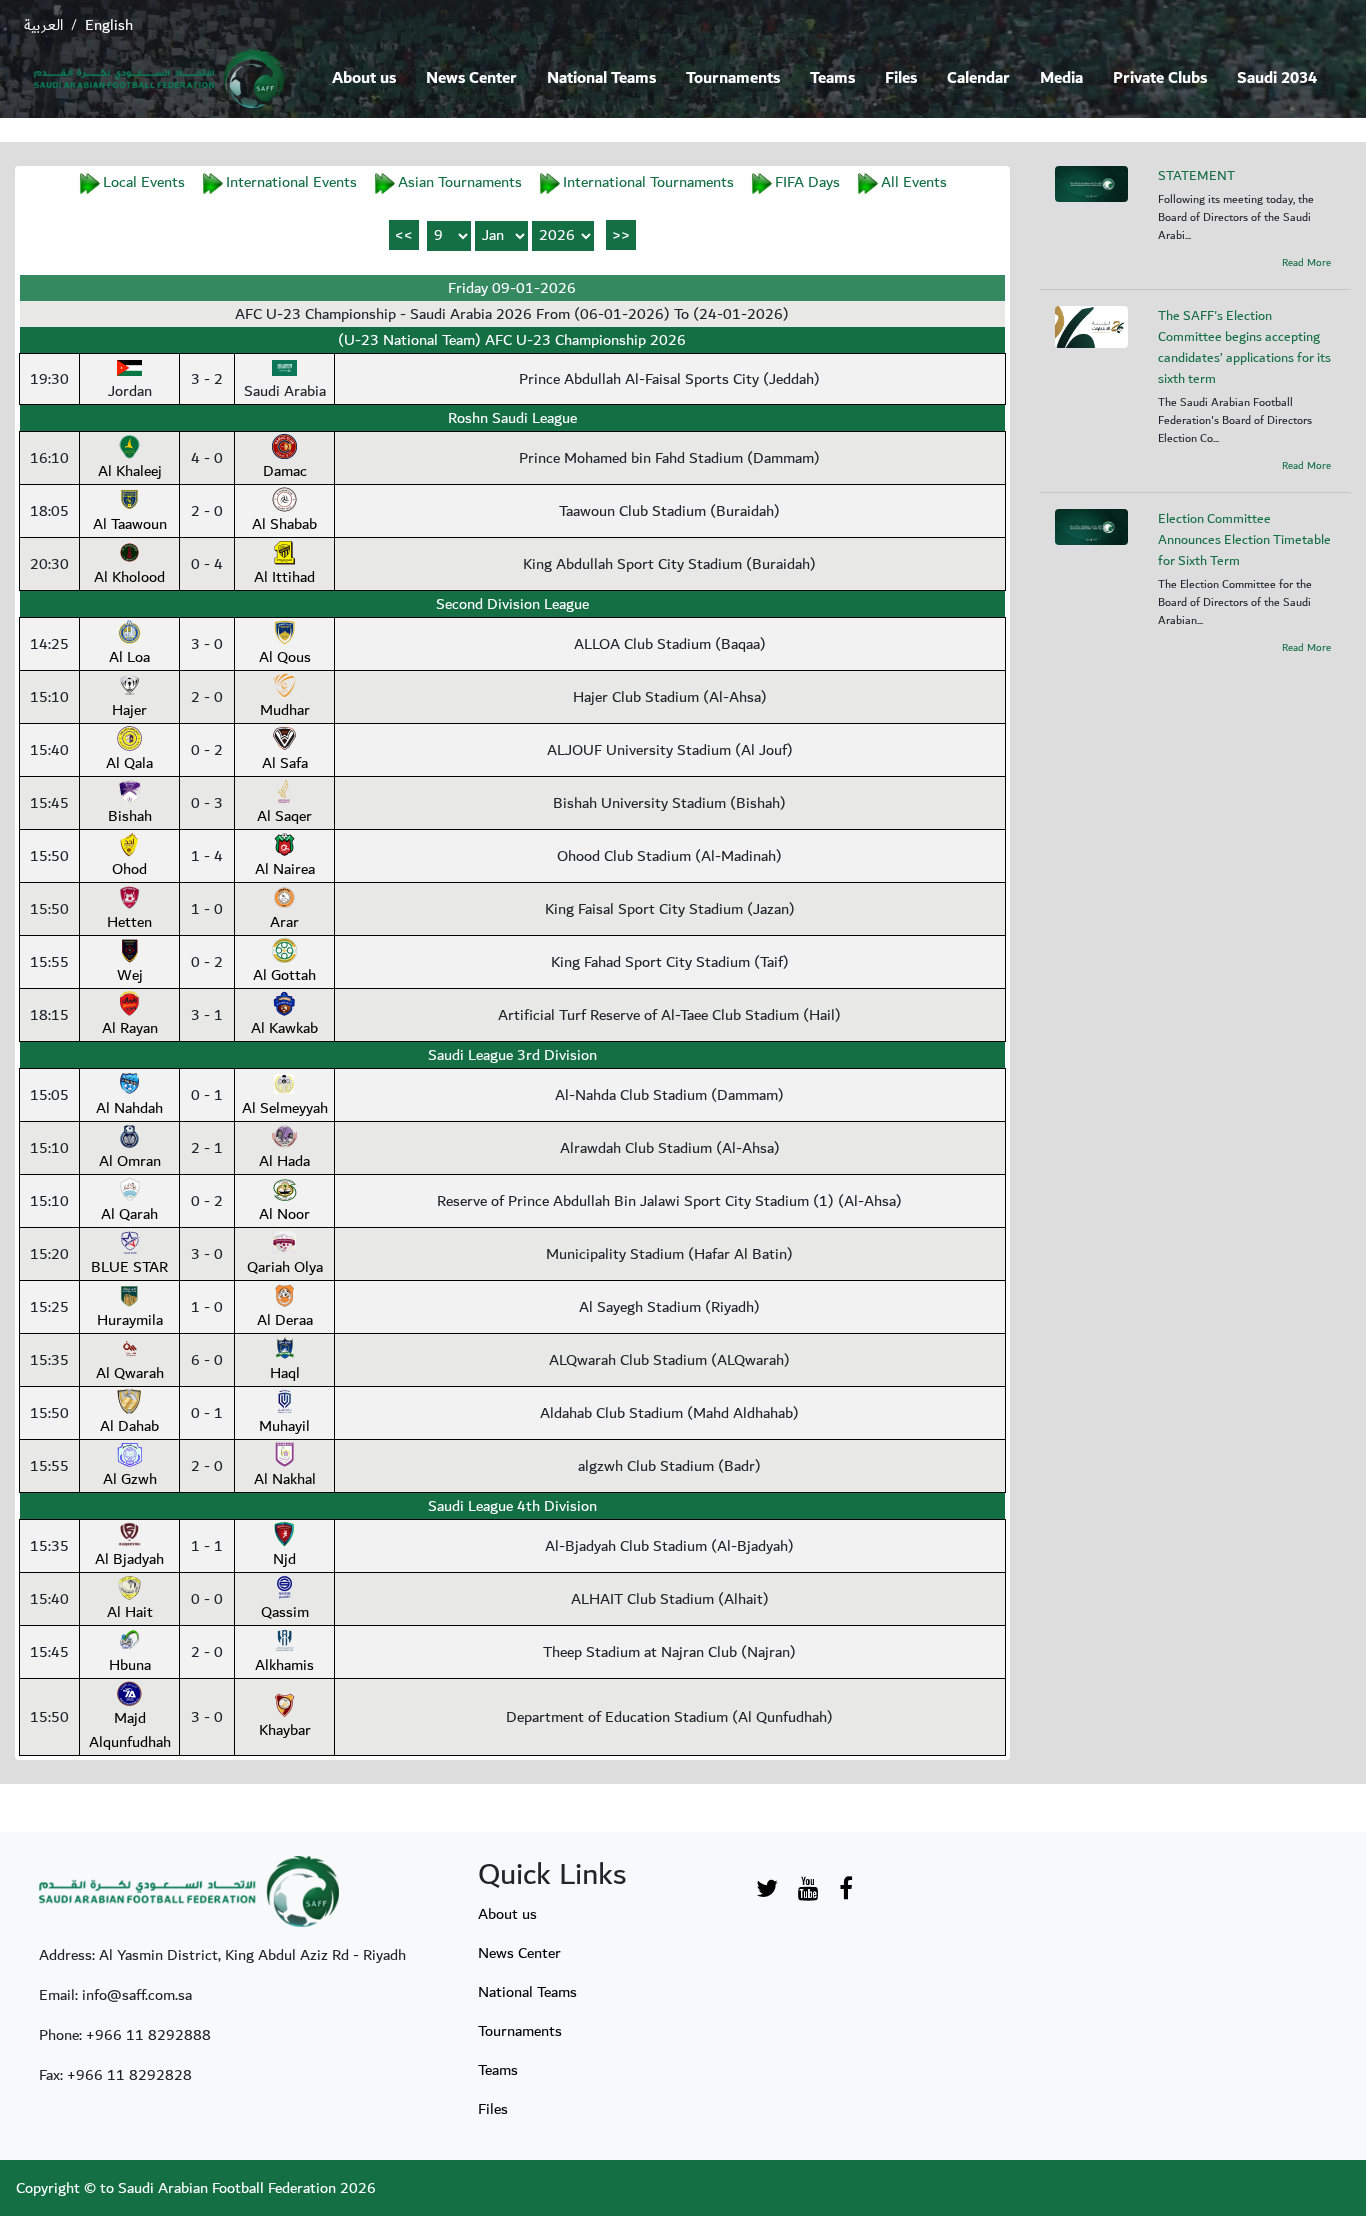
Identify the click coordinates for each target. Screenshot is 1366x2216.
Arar (284, 922)
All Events (914, 182)
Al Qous (285, 657)
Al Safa (285, 763)
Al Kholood (129, 577)
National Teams (601, 78)
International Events (291, 182)
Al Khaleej (130, 471)
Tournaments (733, 78)
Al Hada (284, 1161)
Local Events (144, 182)
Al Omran (130, 1161)
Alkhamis (284, 1665)
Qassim (285, 1612)
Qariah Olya (285, 1267)
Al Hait (130, 1612)
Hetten (129, 922)
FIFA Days (807, 182)
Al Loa (129, 657)
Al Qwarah (130, 1373)
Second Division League (512, 604)
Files (901, 78)
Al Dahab (129, 1426)
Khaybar (285, 1730)
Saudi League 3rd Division (512, 1055)
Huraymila (130, 1320)
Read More (1306, 263)
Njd (284, 1559)
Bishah (130, 816)
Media (1061, 78)
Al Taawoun (130, 524)
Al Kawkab (284, 1028)
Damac (285, 471)
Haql (285, 1373)
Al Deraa (285, 1320)
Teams (832, 78)
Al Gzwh (130, 1479)
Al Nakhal (285, 1479)
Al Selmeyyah (285, 1108)
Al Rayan (130, 1028)
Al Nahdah (129, 1108)
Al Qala (129, 763)
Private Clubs (1160, 78)
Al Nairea (285, 869)
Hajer (129, 710)
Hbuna (130, 1665)
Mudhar (285, 710)
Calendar (978, 78)
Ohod (129, 869)
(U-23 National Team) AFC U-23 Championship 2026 (512, 340)
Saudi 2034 (1277, 78)
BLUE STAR (129, 1267)
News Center (471, 78)
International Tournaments (648, 182)
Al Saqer (284, 816)
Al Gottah (284, 975)
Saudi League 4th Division (512, 1506)
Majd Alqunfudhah (130, 1730)
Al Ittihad (284, 577)
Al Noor (284, 1214)
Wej (130, 975)
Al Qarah (129, 1214)
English (109, 25)
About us (364, 78)
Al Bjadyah (129, 1559)
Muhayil (284, 1426)
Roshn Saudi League (512, 418)
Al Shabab (284, 524)
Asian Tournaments (460, 182)
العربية (43, 25)
